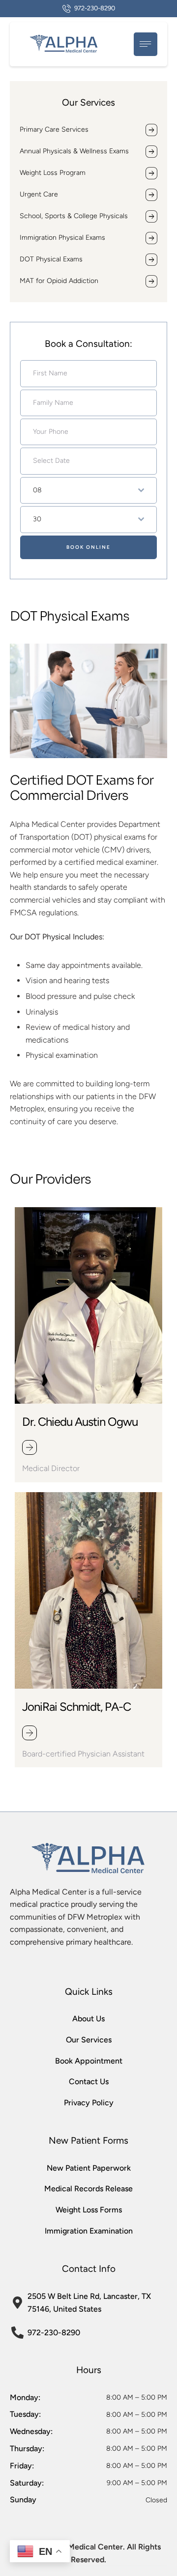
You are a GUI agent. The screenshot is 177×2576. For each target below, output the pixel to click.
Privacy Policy (89, 2103)
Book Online (88, 547)
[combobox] (88, 490)
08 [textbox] (37, 490)
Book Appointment (89, 2061)
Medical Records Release (88, 2189)
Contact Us (89, 2081)
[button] (89, 9)
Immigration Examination (89, 2231)
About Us (88, 2019)
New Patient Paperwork (89, 2168)
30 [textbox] (37, 519)
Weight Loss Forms (89, 2210)
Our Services (89, 2040)
